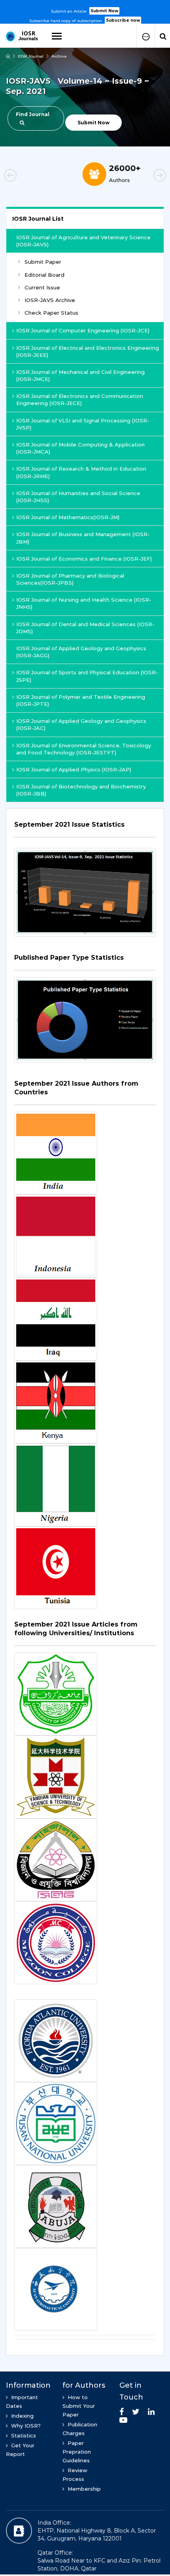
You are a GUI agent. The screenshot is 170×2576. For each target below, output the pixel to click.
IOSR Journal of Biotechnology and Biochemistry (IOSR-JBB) (81, 790)
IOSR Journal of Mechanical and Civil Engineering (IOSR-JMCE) (80, 375)
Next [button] (146, 176)
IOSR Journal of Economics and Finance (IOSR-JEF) (84, 559)
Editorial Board (44, 275)
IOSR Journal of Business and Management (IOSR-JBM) (83, 538)
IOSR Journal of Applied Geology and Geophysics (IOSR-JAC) (81, 724)
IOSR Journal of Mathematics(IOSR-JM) (68, 517)
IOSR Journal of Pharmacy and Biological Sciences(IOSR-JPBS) (70, 579)
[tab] (85, 829)
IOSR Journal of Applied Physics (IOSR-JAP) (74, 769)
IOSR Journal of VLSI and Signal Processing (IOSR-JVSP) (83, 424)
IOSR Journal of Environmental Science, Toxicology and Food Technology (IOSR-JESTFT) (84, 749)
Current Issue (42, 287)
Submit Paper (43, 262)
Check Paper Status (51, 313)
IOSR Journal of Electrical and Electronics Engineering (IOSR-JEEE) (88, 351)
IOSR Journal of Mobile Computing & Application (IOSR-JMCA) (80, 448)
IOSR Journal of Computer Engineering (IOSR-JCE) (83, 330)
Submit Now (104, 11)
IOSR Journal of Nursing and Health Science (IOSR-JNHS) (84, 603)
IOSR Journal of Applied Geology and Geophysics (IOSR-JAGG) (81, 652)
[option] (85, 12)
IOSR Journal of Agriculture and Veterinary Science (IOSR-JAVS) (83, 241)
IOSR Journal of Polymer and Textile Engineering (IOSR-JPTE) (81, 700)
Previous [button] (24, 176)
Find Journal (33, 114)
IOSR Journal (31, 56)
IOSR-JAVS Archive (50, 300)
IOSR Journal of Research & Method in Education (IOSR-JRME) (81, 472)
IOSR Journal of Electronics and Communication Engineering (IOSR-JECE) (80, 400)
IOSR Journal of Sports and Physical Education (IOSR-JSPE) (87, 676)
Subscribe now (123, 20)
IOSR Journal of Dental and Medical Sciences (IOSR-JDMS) (85, 628)
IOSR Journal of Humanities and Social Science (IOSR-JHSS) (78, 497)
